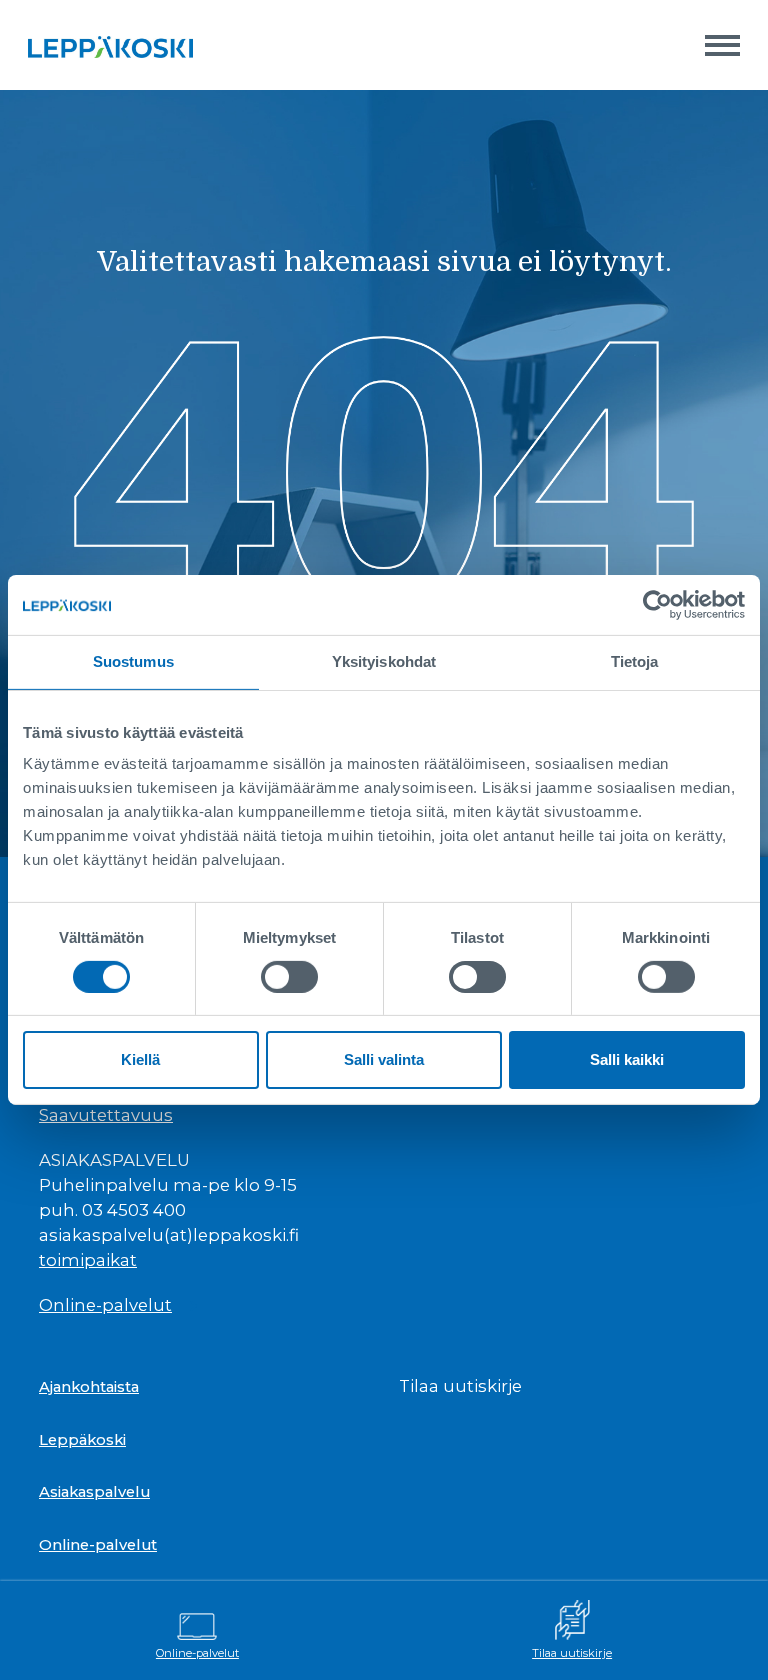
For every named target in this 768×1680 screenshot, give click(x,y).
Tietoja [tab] (635, 661)
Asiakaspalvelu (94, 1492)
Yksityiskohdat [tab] (384, 661)
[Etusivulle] (110, 45)
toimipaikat (88, 1260)
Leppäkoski (82, 1440)
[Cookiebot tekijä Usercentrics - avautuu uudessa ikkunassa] (657, 605)
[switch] (289, 977)
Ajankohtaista (89, 1387)
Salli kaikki (627, 1059)
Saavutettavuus (106, 1115)
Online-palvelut (197, 1653)
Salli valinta (384, 1059)
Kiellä (140, 1059)
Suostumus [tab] (133, 661)
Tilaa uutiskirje (572, 1653)
